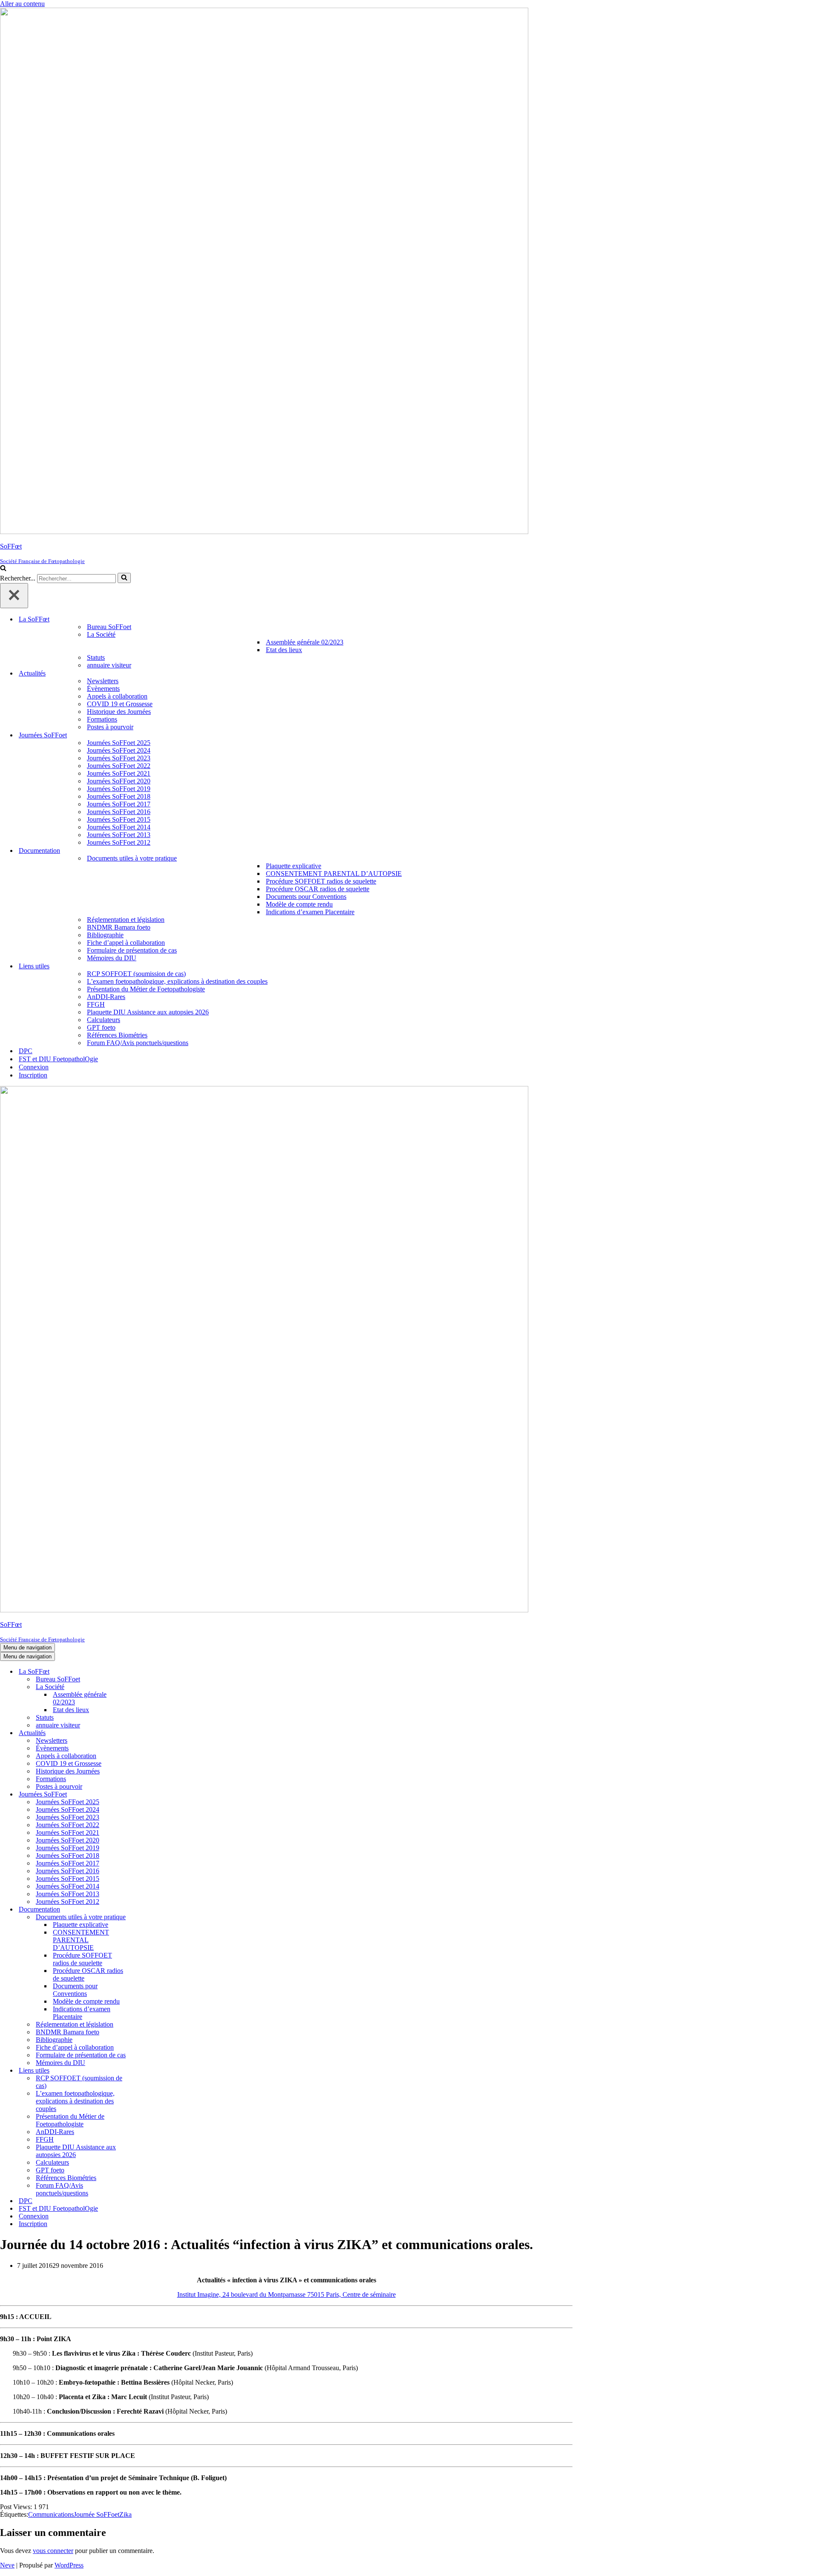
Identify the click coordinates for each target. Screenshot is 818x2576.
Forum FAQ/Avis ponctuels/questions (138, 1043)
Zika (125, 2514)
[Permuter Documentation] (149, 1910)
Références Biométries (117, 1035)
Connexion (34, 1067)
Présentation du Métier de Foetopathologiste (146, 989)
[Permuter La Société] (149, 1687)
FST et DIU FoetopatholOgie (58, 1059)
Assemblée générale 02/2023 (305, 642)
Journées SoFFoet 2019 (119, 789)
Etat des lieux (284, 650)
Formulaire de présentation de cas (132, 950)
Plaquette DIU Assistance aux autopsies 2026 (148, 1012)
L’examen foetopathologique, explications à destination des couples (177, 981)
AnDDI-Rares (106, 997)
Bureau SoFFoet (109, 627)
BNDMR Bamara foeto (119, 927)
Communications (51, 2514)
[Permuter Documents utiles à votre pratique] (149, 1917)
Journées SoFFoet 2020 (119, 781)
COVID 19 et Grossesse (120, 704)
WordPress (69, 2565)
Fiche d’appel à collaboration (126, 943)
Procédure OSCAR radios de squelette (318, 889)
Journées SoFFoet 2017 (119, 804)
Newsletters (103, 681)
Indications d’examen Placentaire (310, 912)
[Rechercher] (3, 569)
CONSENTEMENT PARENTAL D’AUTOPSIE (334, 874)
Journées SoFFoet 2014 (119, 827)
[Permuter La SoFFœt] (149, 1672)
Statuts (96, 657)
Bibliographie (105, 935)
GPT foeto (101, 1027)
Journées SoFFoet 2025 (119, 743)
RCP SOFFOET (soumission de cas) (136, 974)
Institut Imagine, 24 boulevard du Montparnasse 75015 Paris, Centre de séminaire (287, 2294)
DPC (26, 1051)
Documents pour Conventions (306, 897)
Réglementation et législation (126, 920)
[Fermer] (14, 596)
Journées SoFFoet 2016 (119, 812)
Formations (102, 719)
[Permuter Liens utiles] (149, 2071)
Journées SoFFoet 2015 (119, 819)
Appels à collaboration (117, 696)
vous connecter (53, 2551)
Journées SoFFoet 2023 (119, 758)
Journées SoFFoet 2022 (119, 766)
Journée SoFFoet (96, 2514)
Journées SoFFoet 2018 (119, 796)
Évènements (103, 689)
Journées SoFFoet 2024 (119, 750)
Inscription (33, 1075)
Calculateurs (104, 1020)
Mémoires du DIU (112, 958)
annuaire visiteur (109, 665)
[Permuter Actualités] (149, 1733)
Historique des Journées (119, 712)
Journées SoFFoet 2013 (119, 835)
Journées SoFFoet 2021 (119, 773)
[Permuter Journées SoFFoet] (149, 1795)
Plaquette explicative (294, 866)
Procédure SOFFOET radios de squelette (321, 881)
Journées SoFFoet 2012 (119, 842)
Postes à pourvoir (110, 727)
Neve (7, 2565)
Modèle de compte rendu (299, 904)
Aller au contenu (22, 4)
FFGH (96, 1004)
